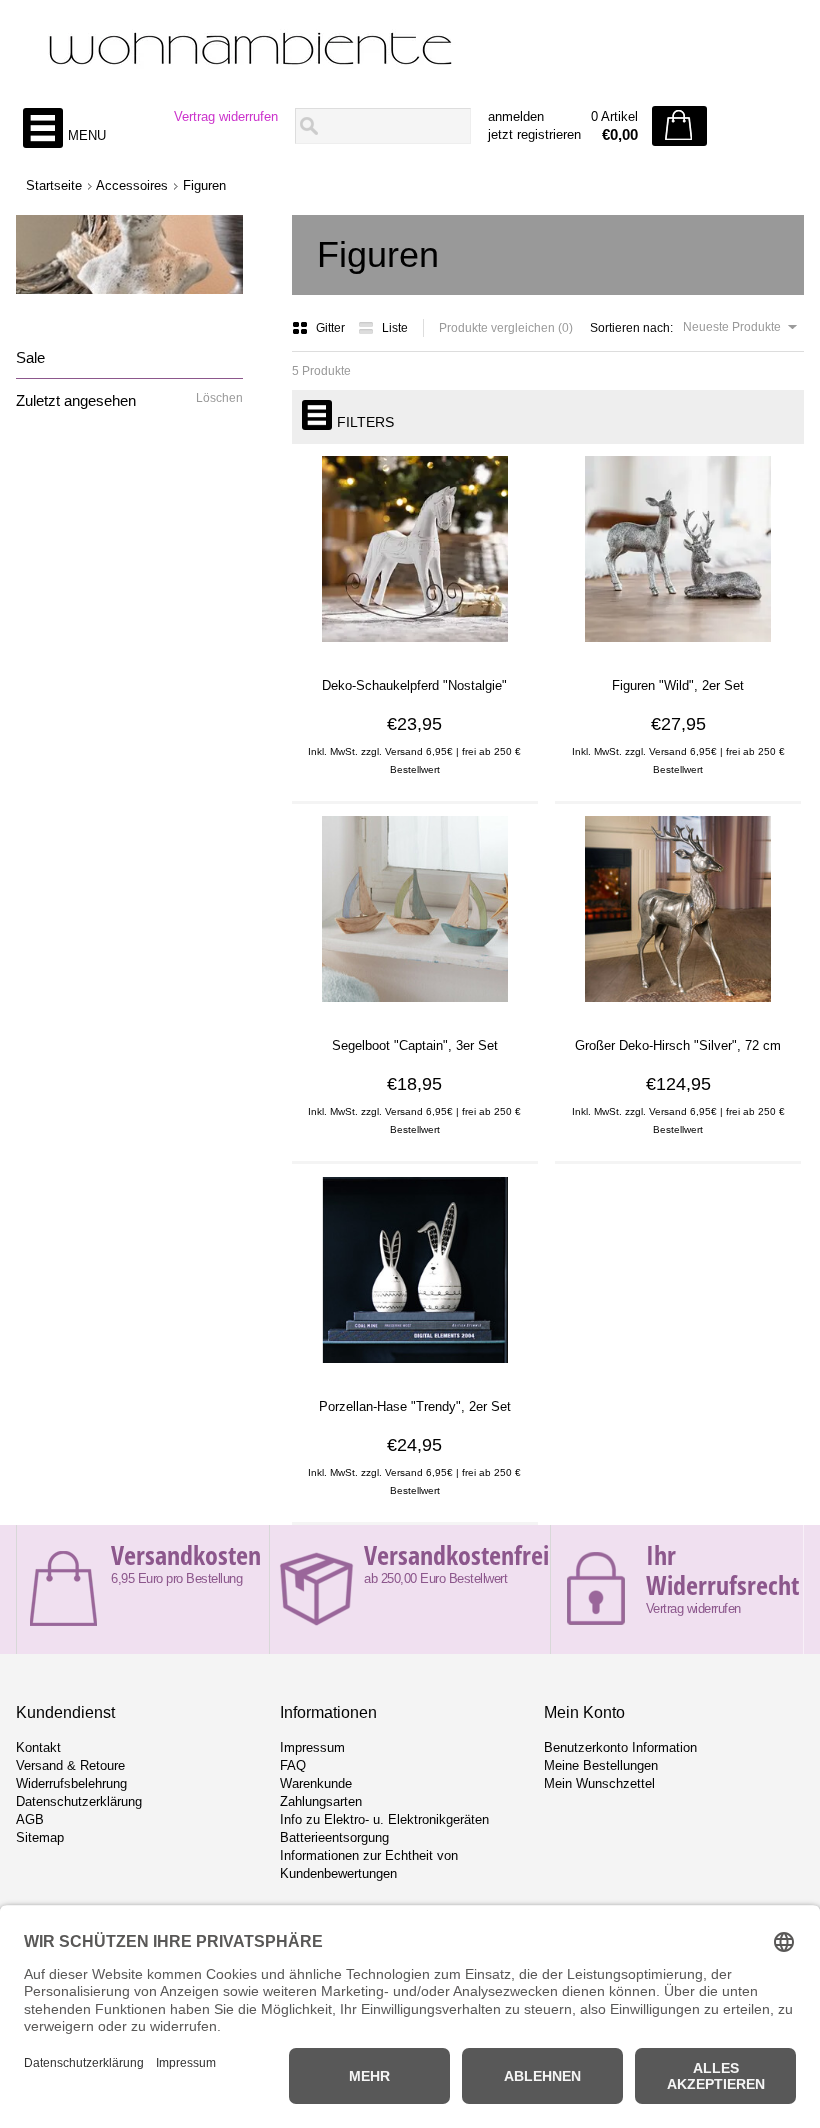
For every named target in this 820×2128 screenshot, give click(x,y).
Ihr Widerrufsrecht (722, 1570)
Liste (395, 328)
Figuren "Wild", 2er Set (678, 685)
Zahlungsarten (321, 1801)
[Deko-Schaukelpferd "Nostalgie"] (415, 649)
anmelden (516, 116)
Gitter (332, 328)
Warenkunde (316, 1783)
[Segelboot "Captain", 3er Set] (415, 1009)
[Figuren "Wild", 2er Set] (678, 649)
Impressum (312, 1747)
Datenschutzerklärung (79, 1801)
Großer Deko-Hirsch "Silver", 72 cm (678, 1045)
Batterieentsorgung (334, 1837)
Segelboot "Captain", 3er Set (415, 1045)
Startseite (54, 185)
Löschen (219, 398)
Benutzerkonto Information (620, 1747)
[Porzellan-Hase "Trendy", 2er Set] (415, 1370)
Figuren (204, 185)
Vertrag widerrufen (226, 116)
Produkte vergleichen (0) (506, 328)
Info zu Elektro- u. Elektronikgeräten (384, 1819)
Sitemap (40, 1837)
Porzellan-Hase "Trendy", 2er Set (415, 1406)
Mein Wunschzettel (599, 1783)
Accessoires (132, 185)
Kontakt (38, 1747)
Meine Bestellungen (601, 1765)
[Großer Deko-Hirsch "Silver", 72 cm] (678, 1009)
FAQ (293, 1765)
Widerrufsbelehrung (71, 1783)
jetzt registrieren (534, 134)
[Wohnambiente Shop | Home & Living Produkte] (409, 51)
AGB (30, 1819)
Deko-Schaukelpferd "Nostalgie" (414, 685)
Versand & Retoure (70, 1765)
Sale (30, 357)
